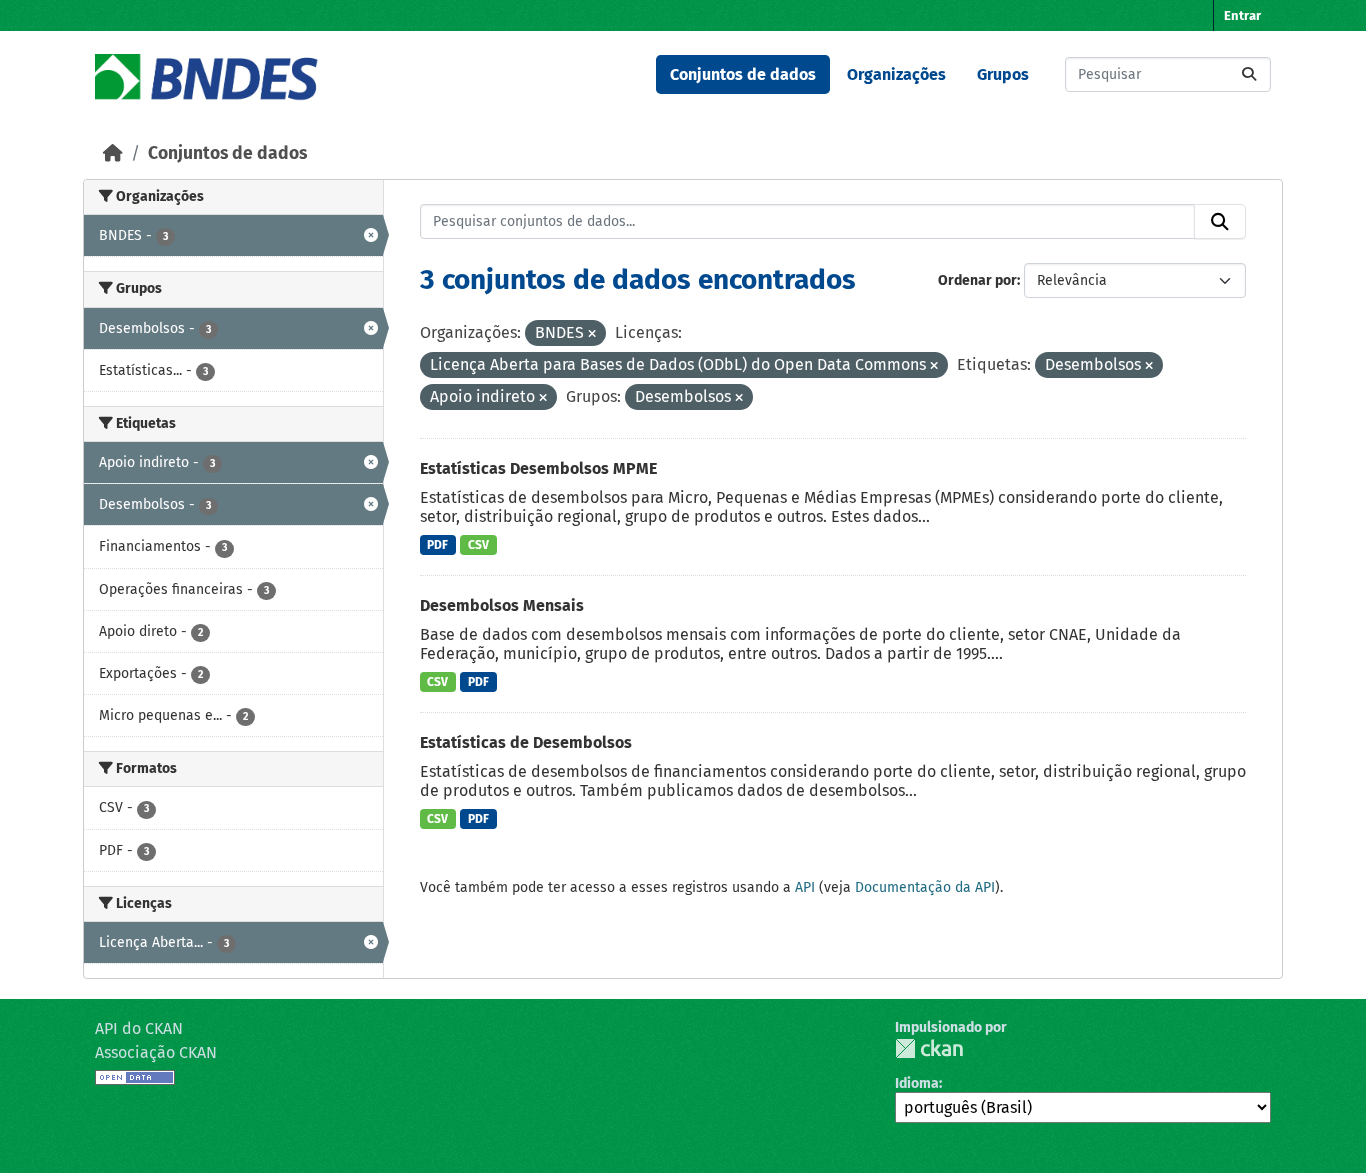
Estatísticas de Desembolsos (526, 742)
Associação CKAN (156, 1052)
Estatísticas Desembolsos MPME (538, 468)
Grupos (1003, 74)
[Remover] (592, 334)
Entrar (1242, 15)
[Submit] (1249, 74)
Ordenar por (977, 280)
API (805, 887)
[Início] (113, 153)
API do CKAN (139, 1028)
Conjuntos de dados (743, 74)
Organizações (896, 74)
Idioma (917, 1083)
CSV (478, 545)
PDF (437, 545)
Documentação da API (925, 887)
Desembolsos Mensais (502, 605)
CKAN (929, 1048)
